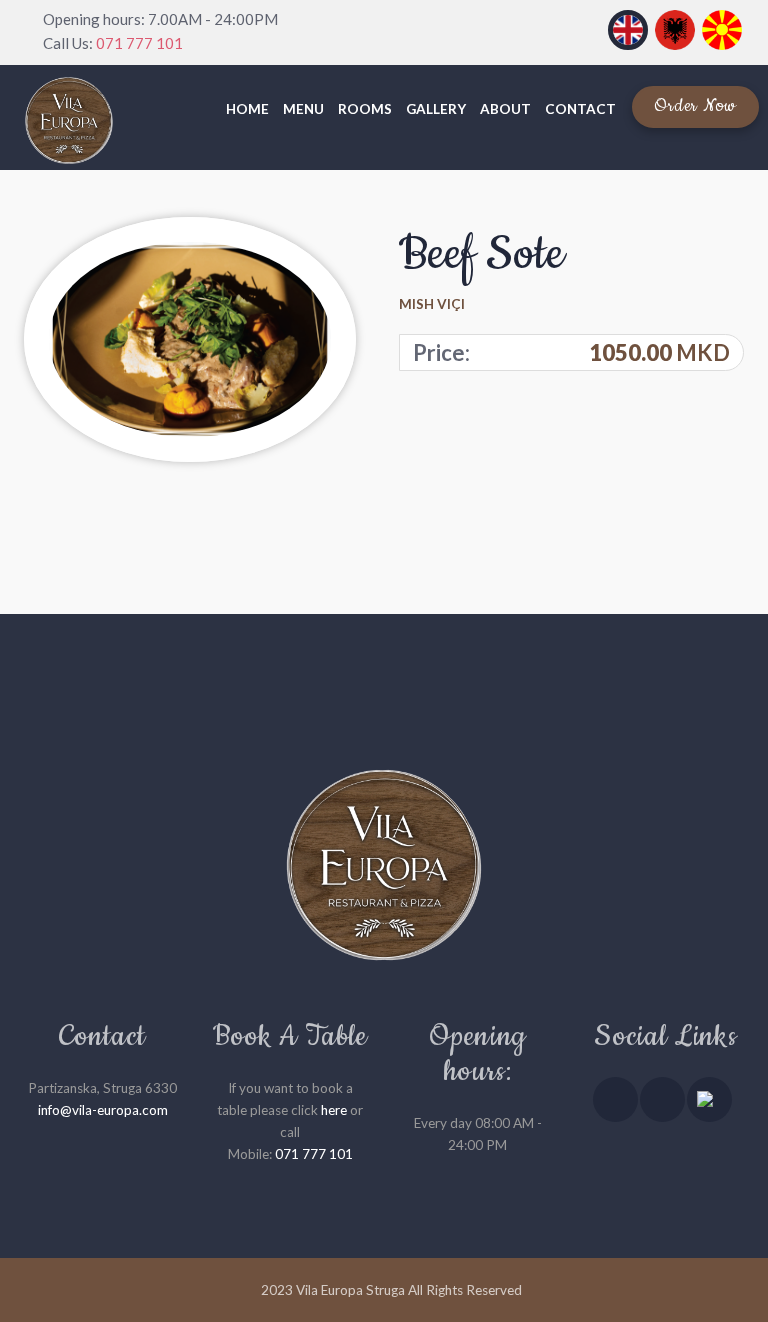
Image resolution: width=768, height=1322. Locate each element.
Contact (580, 109)
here (334, 1110)
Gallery (436, 109)
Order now (695, 106)
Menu (303, 109)
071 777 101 (139, 43)
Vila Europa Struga (350, 1290)
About (505, 109)
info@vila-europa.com (103, 1110)
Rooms (365, 109)
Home (247, 109)
